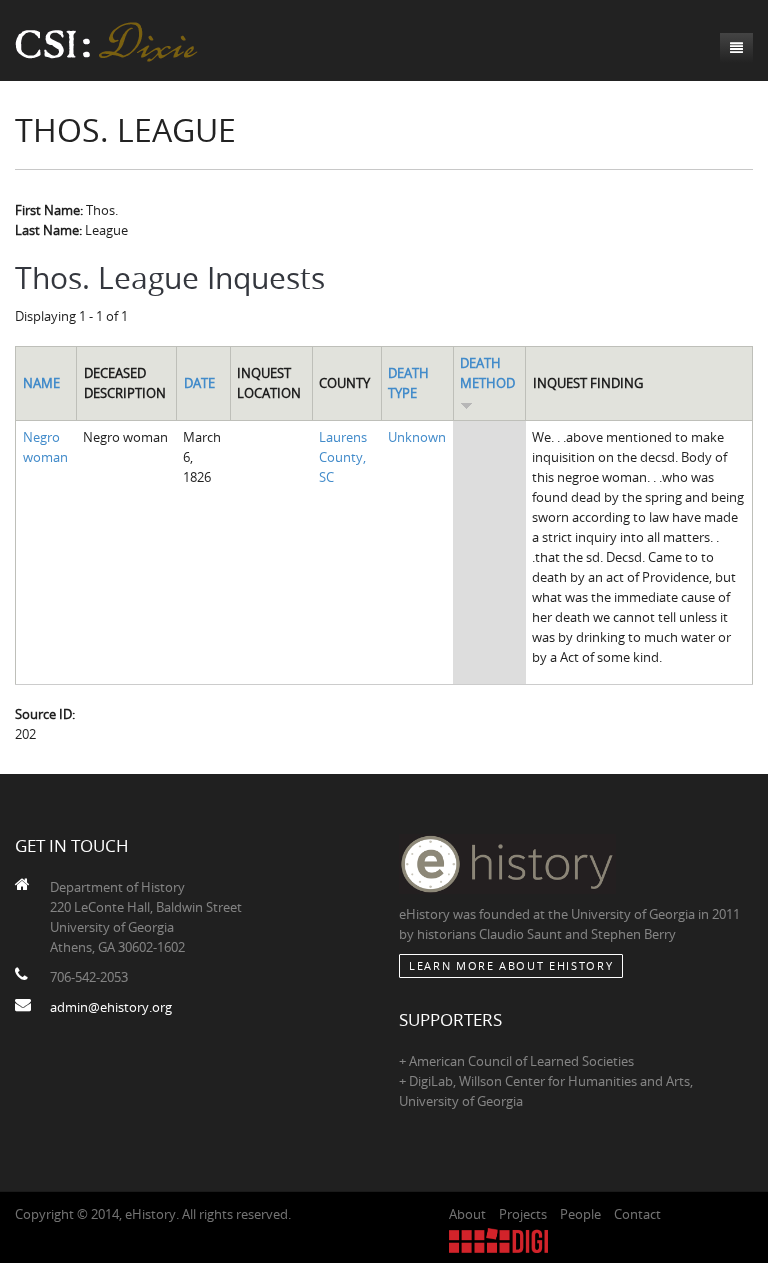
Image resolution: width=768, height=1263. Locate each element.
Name (41, 383)
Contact (637, 1214)
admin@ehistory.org (111, 1007)
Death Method (487, 373)
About (467, 1214)
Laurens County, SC (343, 457)
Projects (523, 1214)
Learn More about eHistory (511, 965)
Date (199, 383)
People (580, 1214)
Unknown (417, 437)
